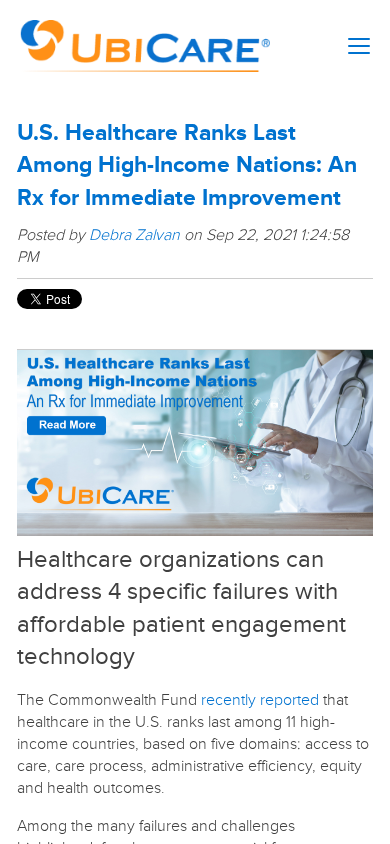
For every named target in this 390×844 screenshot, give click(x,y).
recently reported (260, 700)
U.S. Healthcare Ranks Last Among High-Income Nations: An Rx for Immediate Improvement (187, 165)
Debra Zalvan (134, 235)
